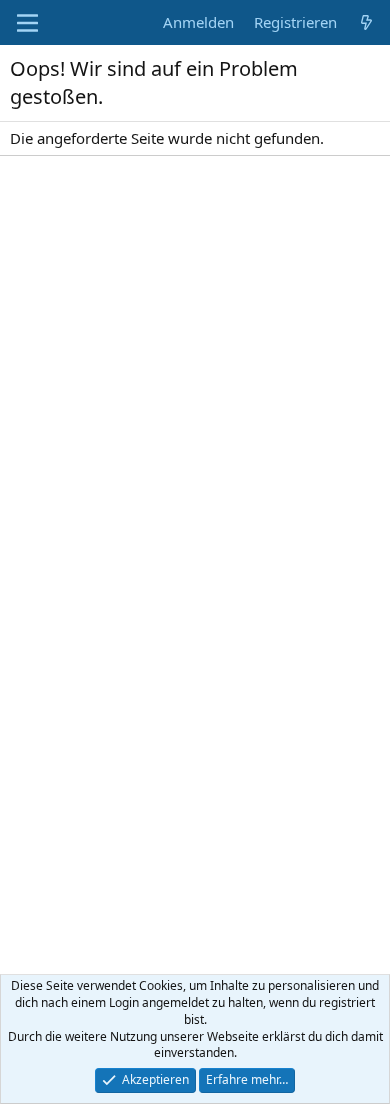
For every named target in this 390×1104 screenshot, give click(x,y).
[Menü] (27, 23)
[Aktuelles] (366, 22)
